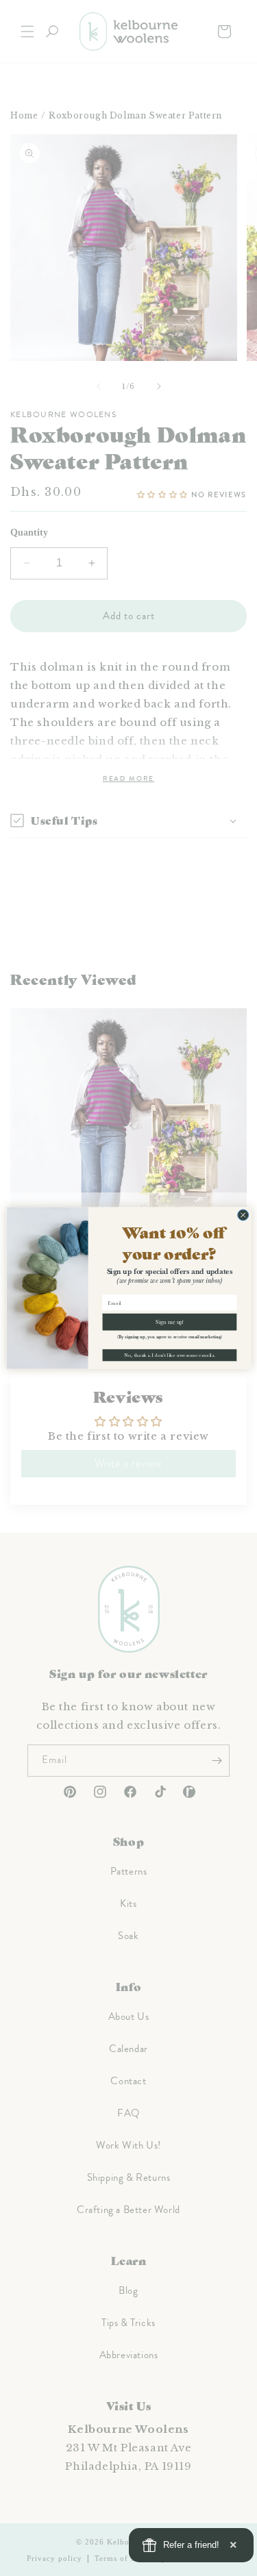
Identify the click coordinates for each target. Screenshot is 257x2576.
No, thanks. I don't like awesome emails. (169, 1355)
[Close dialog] (243, 1215)
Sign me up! (170, 1322)
